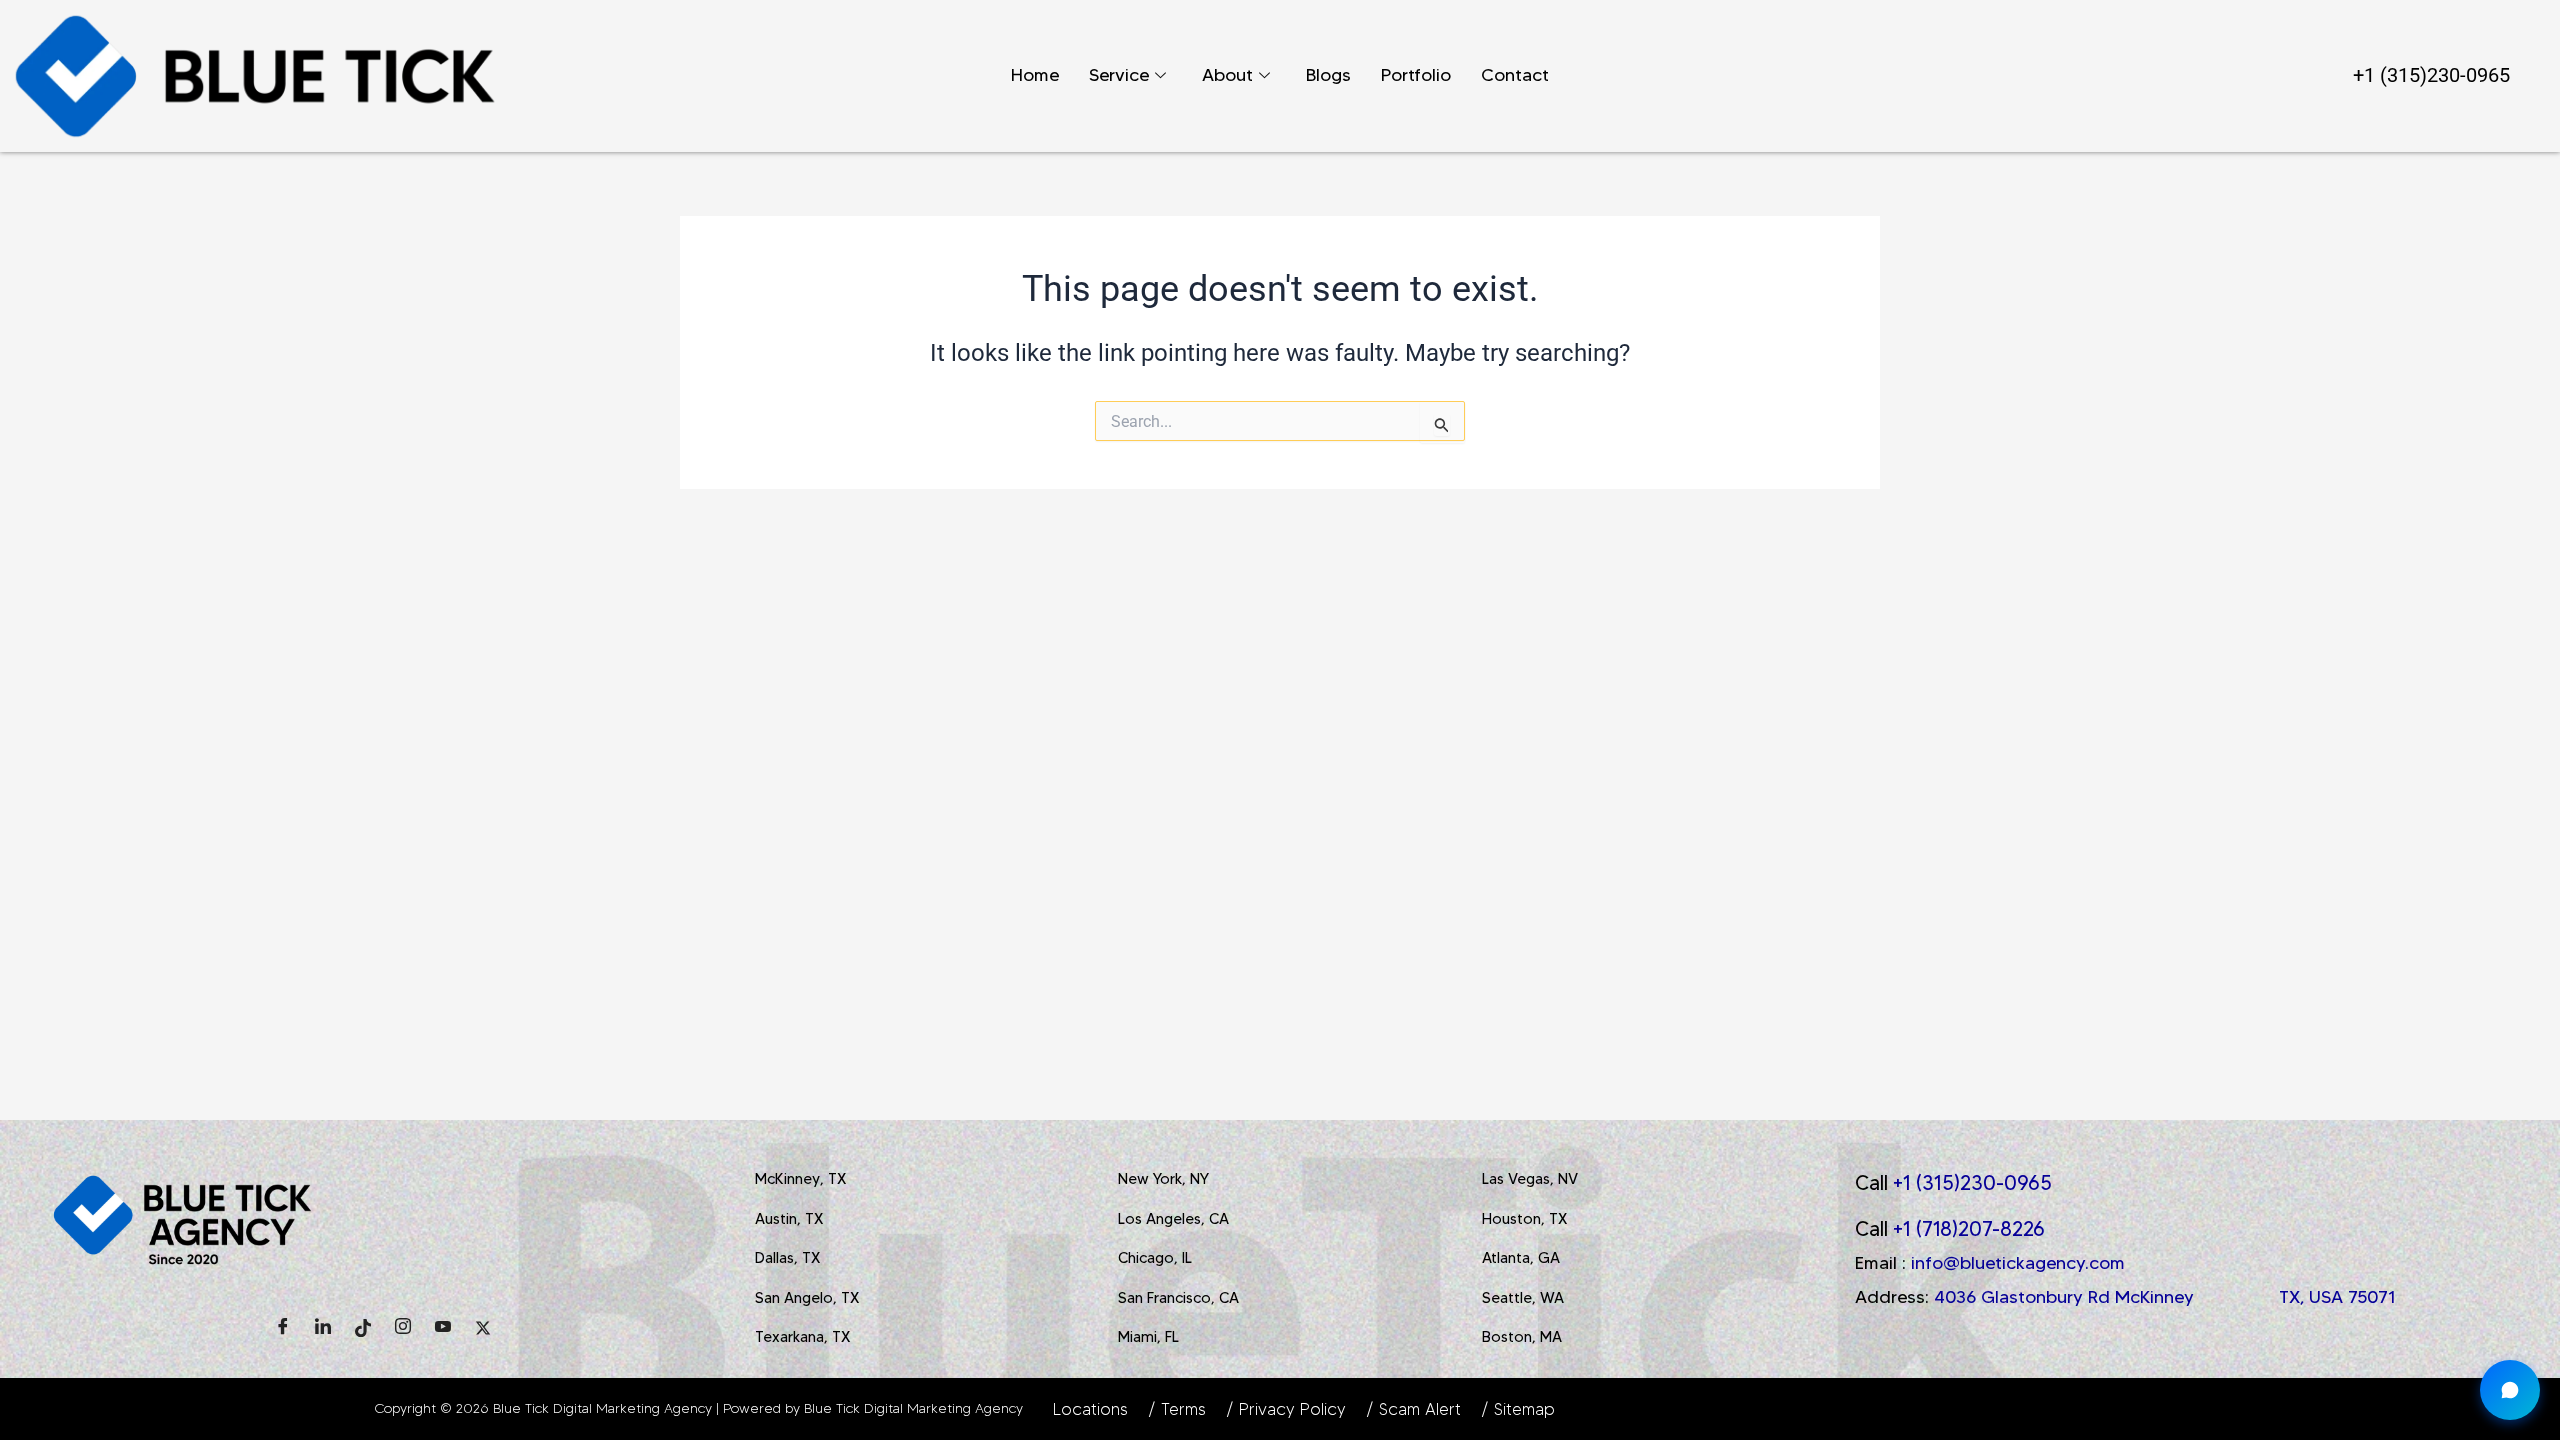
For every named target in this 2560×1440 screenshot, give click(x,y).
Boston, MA (1522, 1337)
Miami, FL (1148, 1337)
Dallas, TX (787, 1258)
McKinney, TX (800, 1179)
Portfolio (1416, 75)
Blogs (1328, 75)
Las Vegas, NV (1530, 1179)
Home (1035, 75)
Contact (1515, 75)
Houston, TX (1524, 1219)
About (1227, 75)
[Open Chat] (2510, 1390)
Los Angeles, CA (1173, 1219)
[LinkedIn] (323, 1328)
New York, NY (1163, 1179)
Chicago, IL (1155, 1258)
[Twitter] (483, 1328)
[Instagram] (403, 1328)
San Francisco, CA (1178, 1298)
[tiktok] (363, 1328)
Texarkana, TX (802, 1337)
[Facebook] (283, 1328)
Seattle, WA (1523, 1298)
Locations (1090, 1409)
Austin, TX (789, 1219)
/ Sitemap (1518, 1409)
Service (1119, 75)
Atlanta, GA (1521, 1258)
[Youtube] (443, 1328)
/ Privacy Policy (1286, 1409)
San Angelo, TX (807, 1298)
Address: (2125, 1297)
